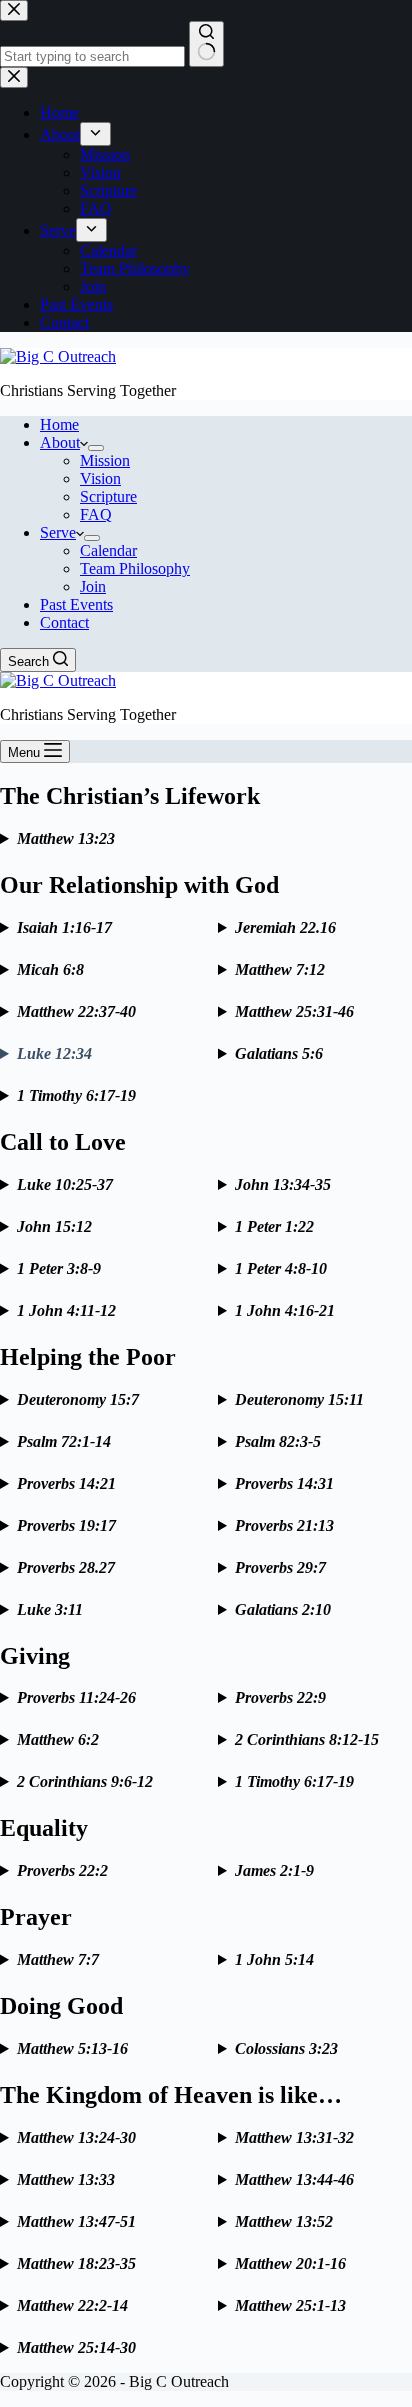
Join (93, 586)
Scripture (108, 496)
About (60, 442)
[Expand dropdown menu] (96, 448)
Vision (100, 478)
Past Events (76, 604)
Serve (58, 532)
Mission (105, 460)
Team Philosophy (135, 568)
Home (59, 424)
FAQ (96, 514)
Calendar (108, 550)
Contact (64, 622)
